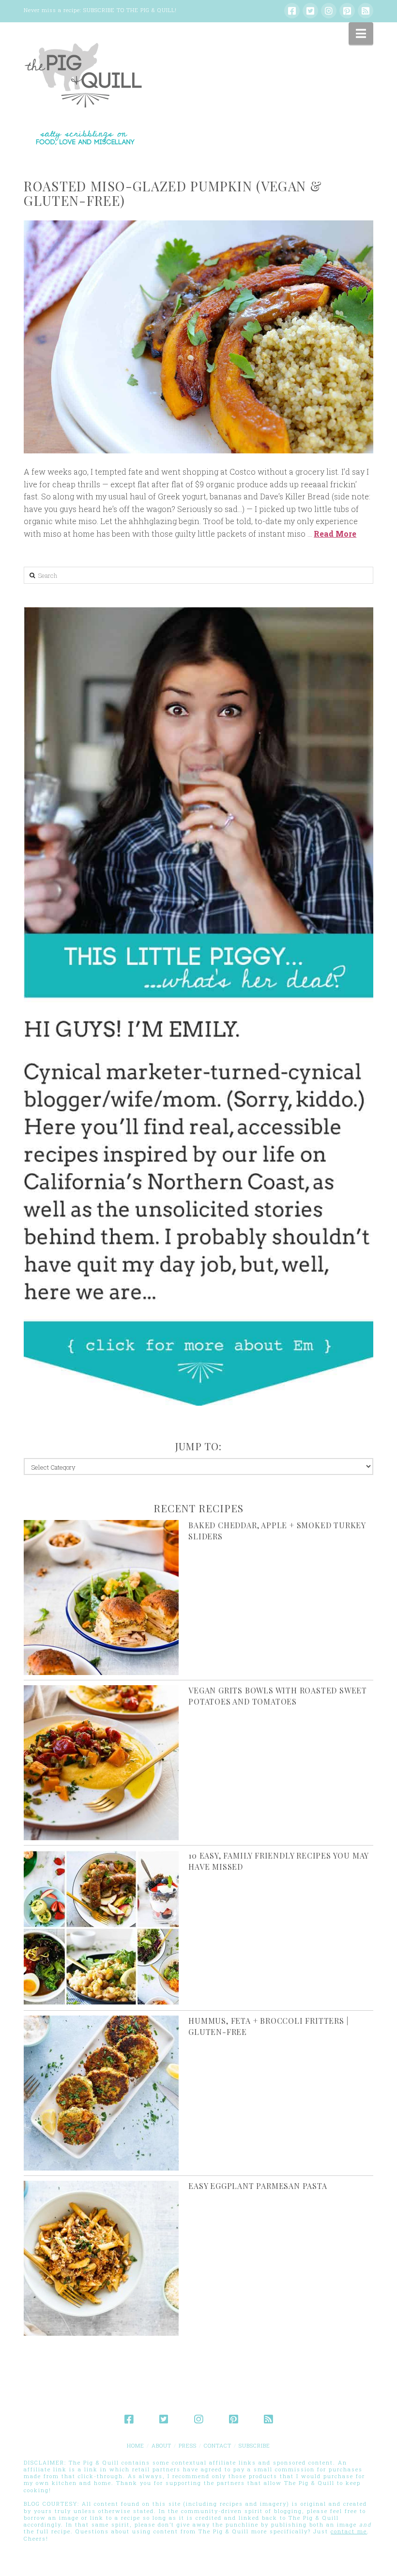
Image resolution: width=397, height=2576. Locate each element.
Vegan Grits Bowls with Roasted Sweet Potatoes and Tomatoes (278, 1696)
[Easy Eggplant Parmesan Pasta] (101, 2258)
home (136, 2445)
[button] (361, 33)
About (161, 2445)
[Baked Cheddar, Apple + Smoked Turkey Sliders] (101, 1598)
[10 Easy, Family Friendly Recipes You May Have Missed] (101, 1928)
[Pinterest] (347, 11)
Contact (218, 2445)
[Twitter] (310, 11)
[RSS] (366, 11)
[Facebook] (292, 11)
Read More (335, 534)
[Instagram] (329, 11)
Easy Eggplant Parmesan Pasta (258, 2186)
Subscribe (254, 2445)
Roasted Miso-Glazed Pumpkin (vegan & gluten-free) (173, 193)
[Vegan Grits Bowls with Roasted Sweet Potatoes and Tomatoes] (101, 1763)
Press (188, 2445)
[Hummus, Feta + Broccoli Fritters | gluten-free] (101, 2093)
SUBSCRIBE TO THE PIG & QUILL (129, 10)
